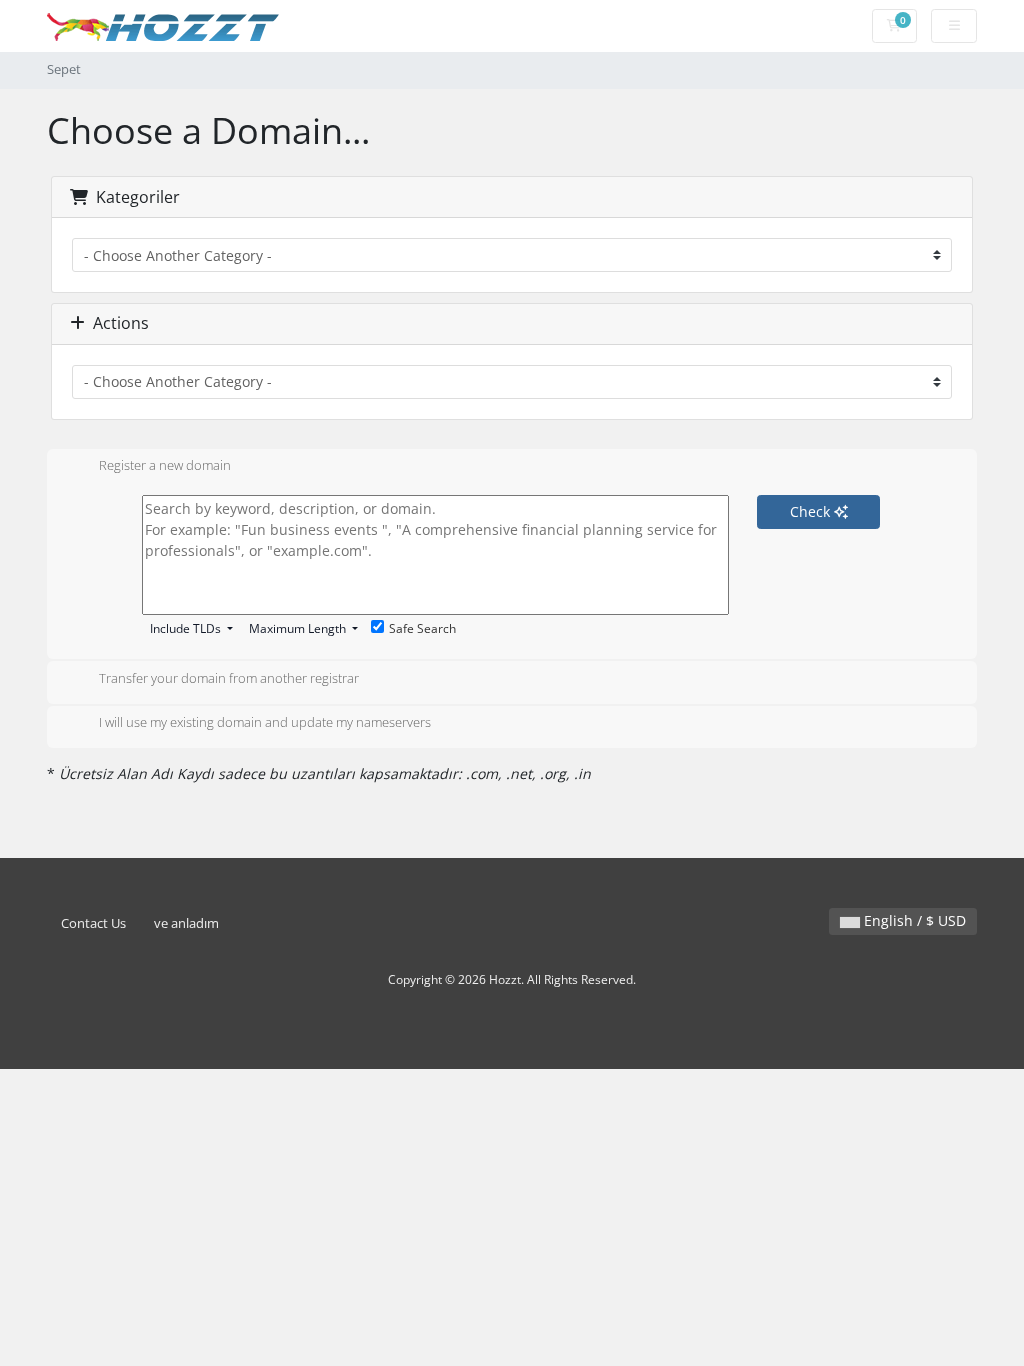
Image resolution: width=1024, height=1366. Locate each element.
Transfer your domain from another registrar (229, 678)
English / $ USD (913, 920)
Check (812, 511)
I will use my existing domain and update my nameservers (265, 723)
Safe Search (422, 628)
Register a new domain (165, 466)
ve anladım (186, 923)
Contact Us (93, 923)
